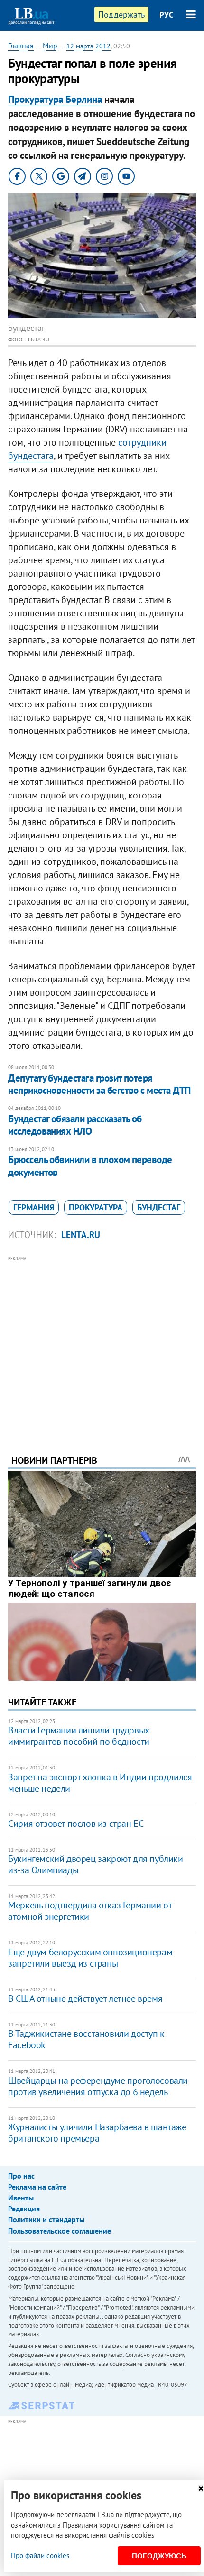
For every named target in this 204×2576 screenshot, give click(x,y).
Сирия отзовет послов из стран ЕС (76, 1824)
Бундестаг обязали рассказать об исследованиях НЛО (75, 1125)
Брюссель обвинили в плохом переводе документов (90, 1166)
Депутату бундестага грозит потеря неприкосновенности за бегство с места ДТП (99, 1084)
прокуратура (96, 1207)
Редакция (24, 2209)
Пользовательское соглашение (60, 2231)
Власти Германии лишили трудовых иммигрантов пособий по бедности (79, 1736)
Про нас (21, 2176)
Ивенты (21, 2198)
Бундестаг (159, 1207)
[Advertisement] (102, 1342)
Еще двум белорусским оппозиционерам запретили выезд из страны (90, 1958)
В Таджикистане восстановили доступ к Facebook (86, 2039)
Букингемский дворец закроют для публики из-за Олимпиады (95, 1864)
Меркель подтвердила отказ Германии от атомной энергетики (90, 1911)
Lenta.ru (81, 1235)
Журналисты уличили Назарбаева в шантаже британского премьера (97, 2133)
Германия (34, 1207)
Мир (50, 46)
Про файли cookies (40, 2555)
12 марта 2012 (88, 46)
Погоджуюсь (159, 2556)
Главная (21, 46)
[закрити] (201, 2489)
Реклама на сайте (37, 2187)
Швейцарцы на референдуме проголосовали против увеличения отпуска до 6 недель (98, 2086)
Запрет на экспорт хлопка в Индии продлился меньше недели (100, 1783)
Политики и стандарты (46, 2219)
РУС (167, 15)
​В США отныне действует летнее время (85, 1998)
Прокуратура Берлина (55, 99)
